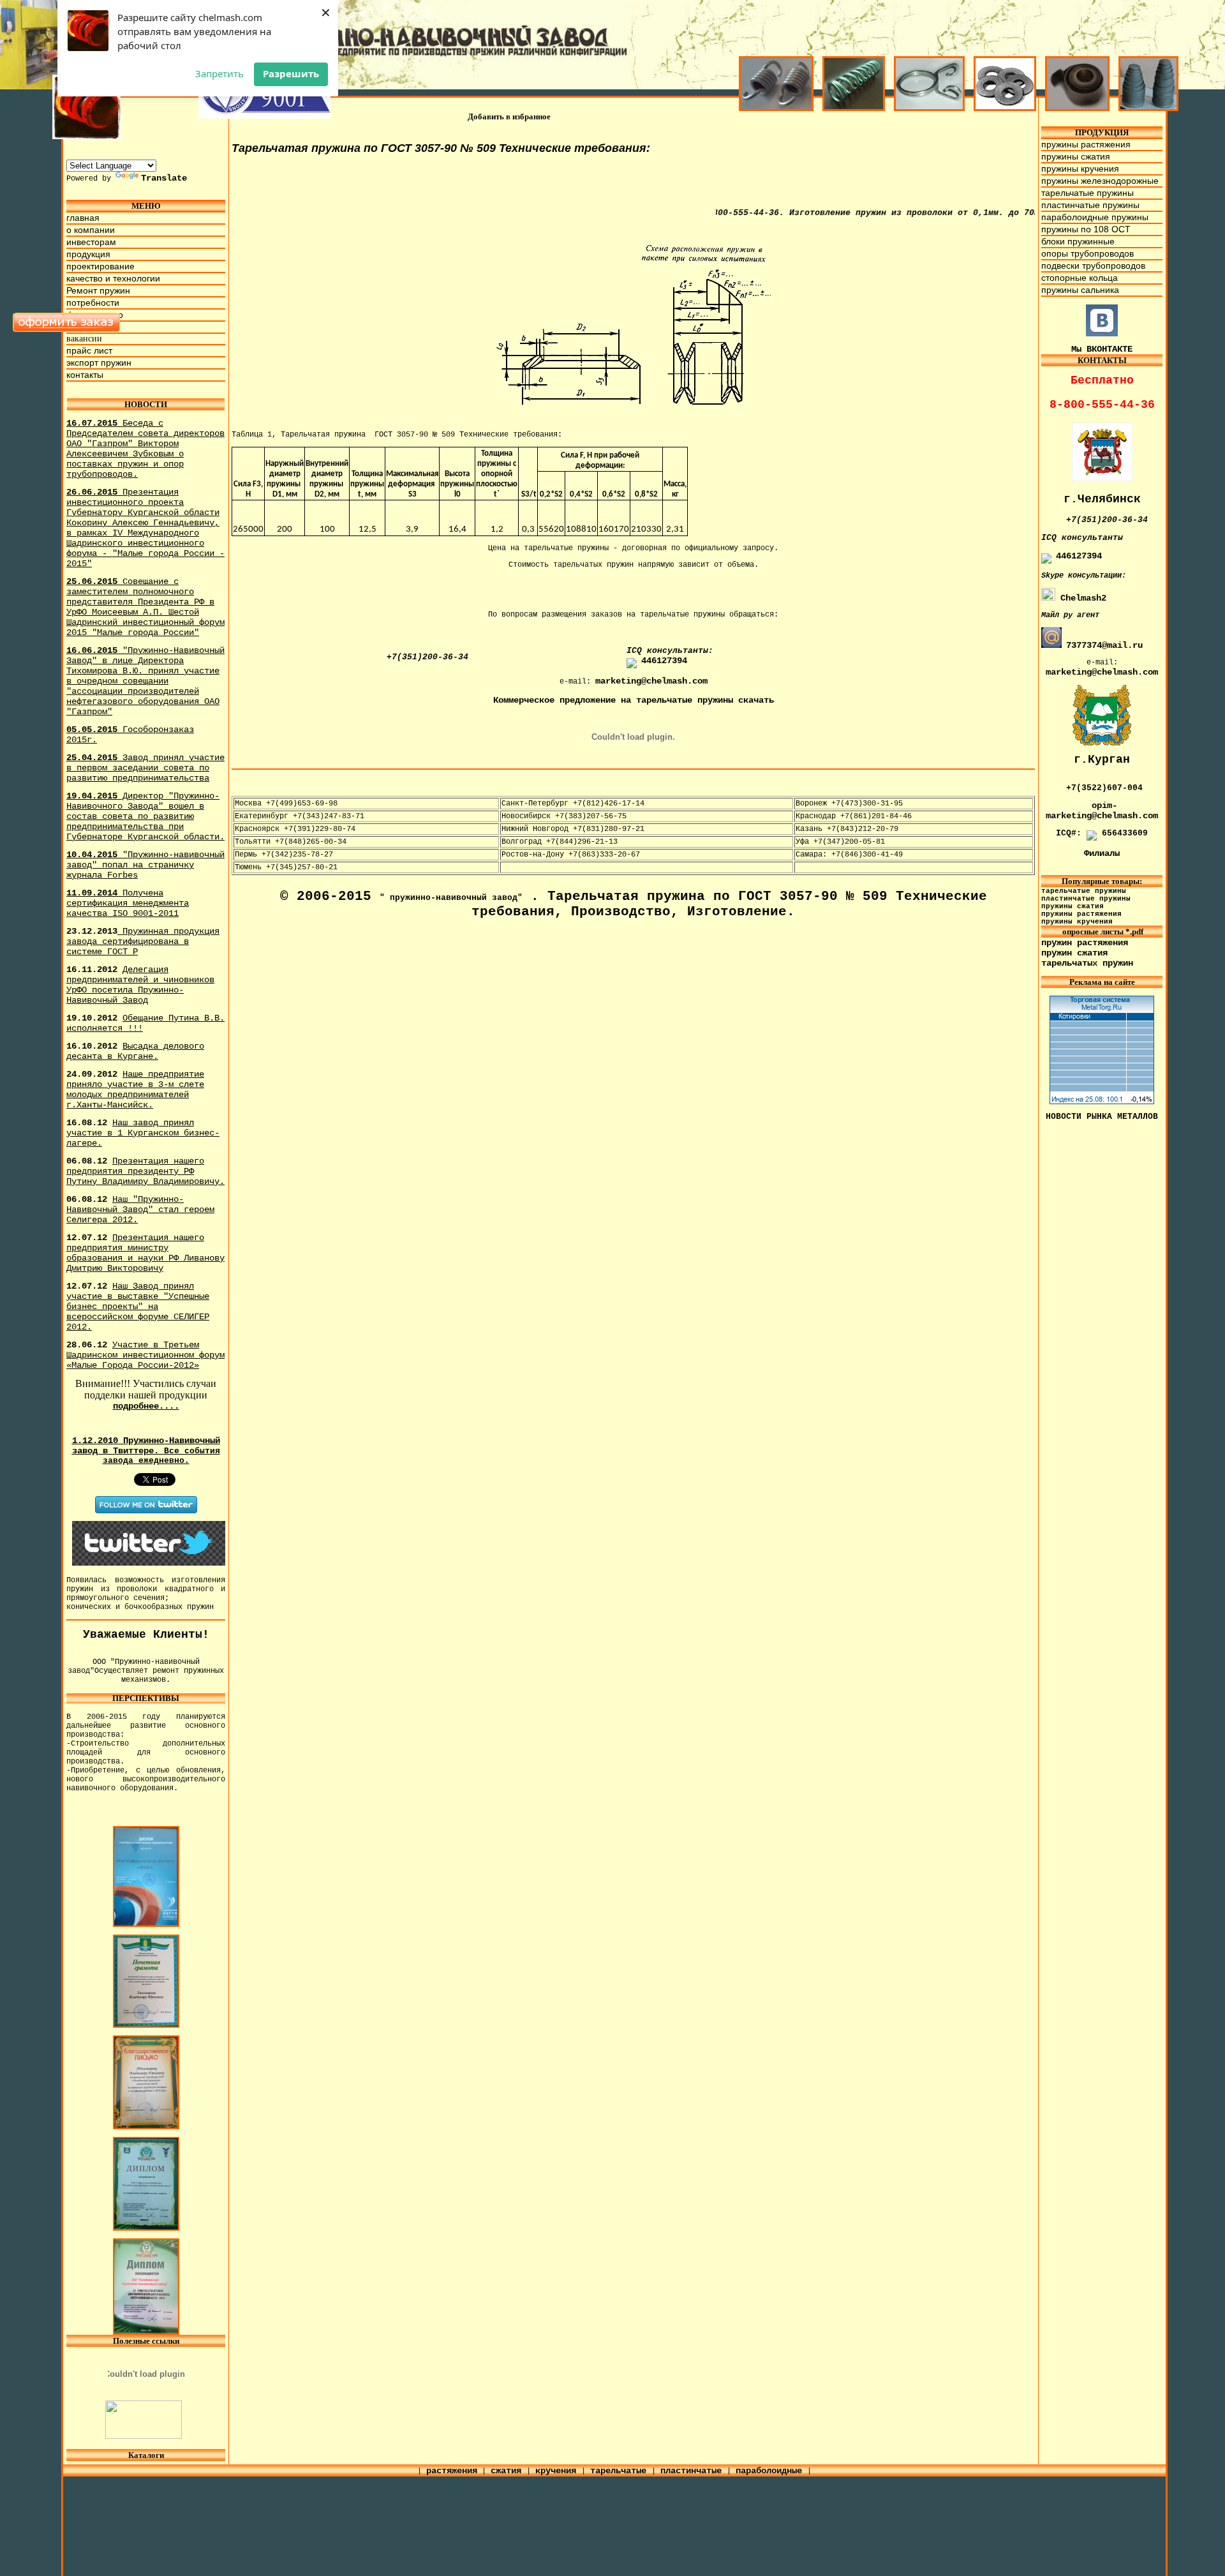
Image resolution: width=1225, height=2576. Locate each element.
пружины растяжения (1086, 144)
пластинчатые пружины (1090, 205)
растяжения (452, 2471)
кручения (558, 2471)
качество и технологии (113, 278)
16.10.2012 (135, 1051)
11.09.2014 (128, 903)
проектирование (100, 266)
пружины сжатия (1076, 156)
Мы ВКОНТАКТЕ (1102, 349)
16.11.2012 (140, 985)
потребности (93, 303)
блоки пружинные (1078, 241)
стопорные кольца (1080, 278)
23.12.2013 (143, 941)
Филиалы (1102, 853)
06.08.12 (145, 1171)
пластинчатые (694, 2471)
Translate (164, 178)
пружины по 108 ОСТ (1086, 229)
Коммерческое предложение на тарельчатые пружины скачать (634, 700)
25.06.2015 (145, 607)
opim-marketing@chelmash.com (1102, 811)
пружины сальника (1080, 290)
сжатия (509, 2471)
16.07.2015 (145, 449)
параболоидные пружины (1095, 217)
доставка (85, 327)
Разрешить (291, 73)
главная (83, 218)
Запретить (219, 73)
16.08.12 (143, 1133)
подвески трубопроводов (1093, 266)
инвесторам (91, 242)
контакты (85, 375)
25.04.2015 (145, 768)
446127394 (664, 661)
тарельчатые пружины (1088, 193)
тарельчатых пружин (1087, 963)
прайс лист (89, 350)
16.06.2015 (145, 681)
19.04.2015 (145, 816)
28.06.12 (145, 1355)
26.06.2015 (145, 528)
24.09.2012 (135, 1090)
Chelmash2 (1081, 598)
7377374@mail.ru (1104, 645)
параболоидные (771, 2471)
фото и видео (95, 315)
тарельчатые (621, 2471)
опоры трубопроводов (1088, 253)
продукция (88, 254)
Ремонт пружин (98, 290)
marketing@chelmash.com (651, 681)
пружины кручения (1080, 168)
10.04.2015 (145, 865)
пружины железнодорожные (1100, 181)
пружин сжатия (1074, 953)
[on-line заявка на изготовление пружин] (67, 329)
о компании (91, 230)
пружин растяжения (1085, 943)
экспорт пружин (99, 363)
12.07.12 (145, 1253)
